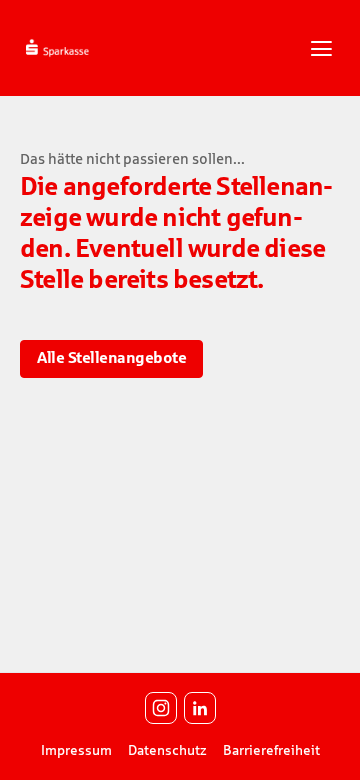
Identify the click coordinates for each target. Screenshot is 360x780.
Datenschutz (167, 750)
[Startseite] (88, 46)
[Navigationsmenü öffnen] (321, 48)
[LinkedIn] (200, 708)
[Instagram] (161, 708)
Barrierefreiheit (271, 750)
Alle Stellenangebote (111, 357)
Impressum (76, 750)
